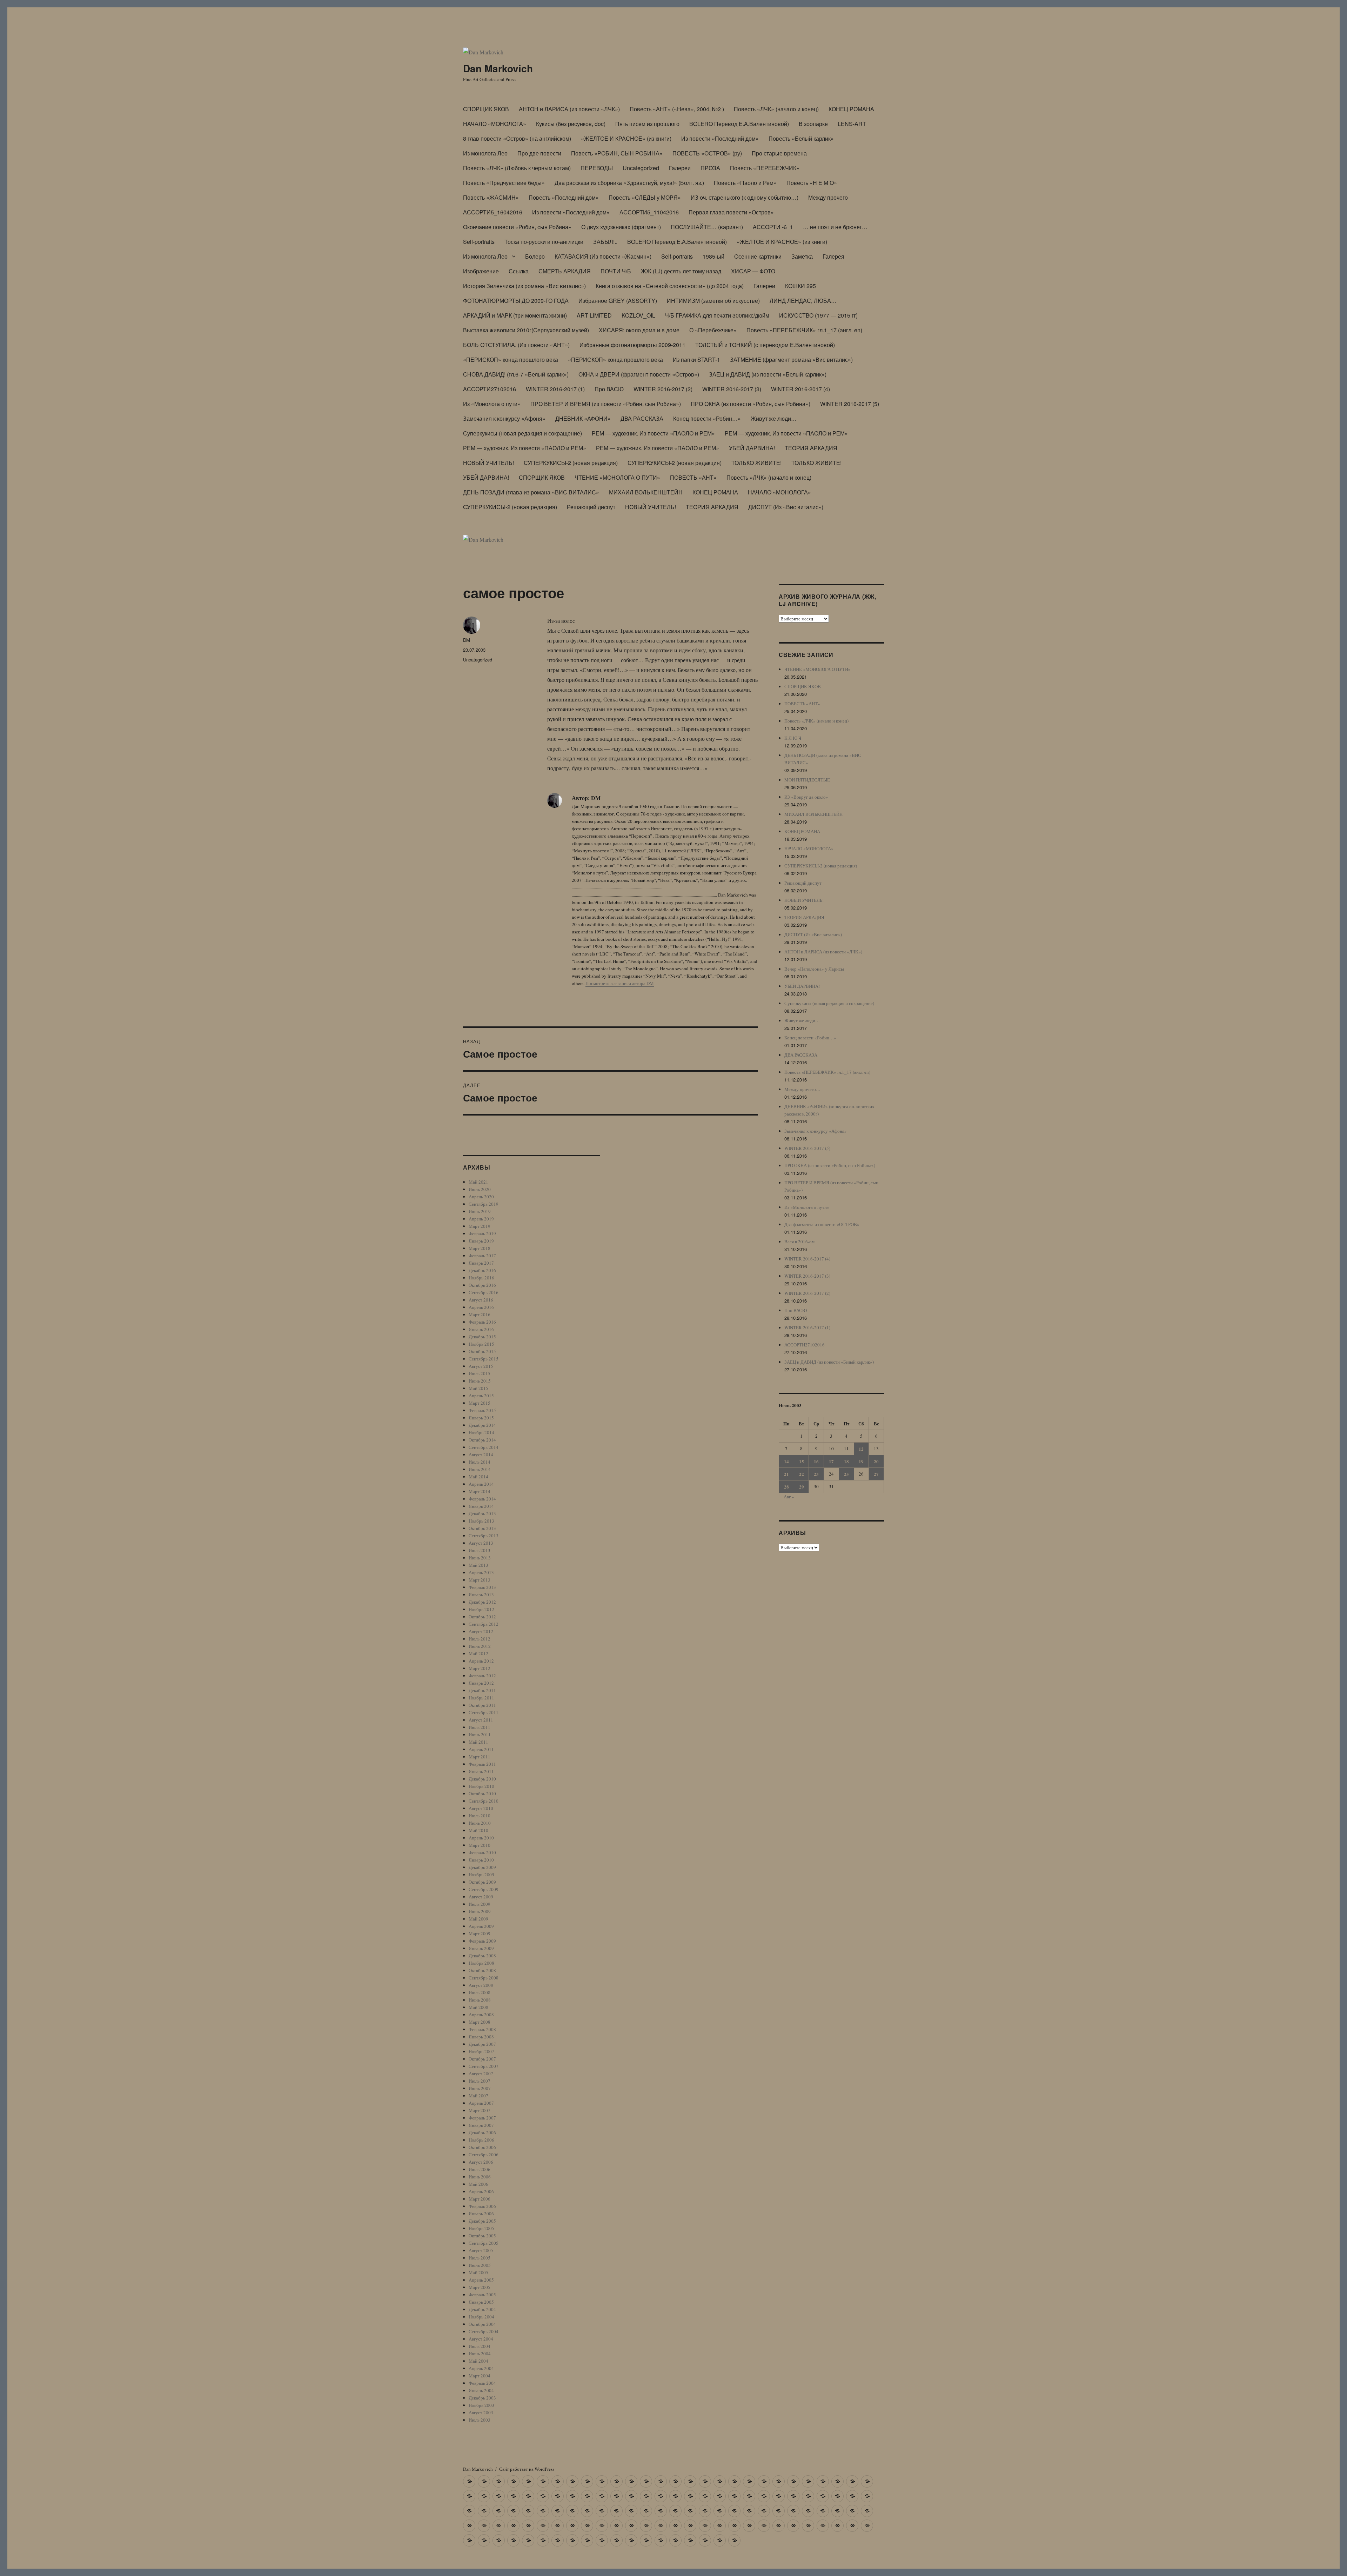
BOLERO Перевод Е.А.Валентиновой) (739, 124)
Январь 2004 (481, 2390)
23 (816, 1474)
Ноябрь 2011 (481, 1698)
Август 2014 (481, 1455)
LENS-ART (852, 124)
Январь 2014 (481, 1506)
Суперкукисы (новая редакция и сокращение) (522, 433)
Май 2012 (478, 1653)
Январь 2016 (481, 1329)
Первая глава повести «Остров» (731, 212)
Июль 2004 (480, 2346)
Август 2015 (481, 1366)
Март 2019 (480, 1226)
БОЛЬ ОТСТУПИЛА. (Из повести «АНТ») (516, 345)
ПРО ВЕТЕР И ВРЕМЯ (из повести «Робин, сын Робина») (606, 404)
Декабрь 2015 (482, 1337)
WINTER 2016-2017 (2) (663, 389)
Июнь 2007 (480, 2088)
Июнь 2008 (480, 2000)
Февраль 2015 (482, 1410)
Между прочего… (802, 1089)
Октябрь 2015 (482, 1351)
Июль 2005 (480, 2258)
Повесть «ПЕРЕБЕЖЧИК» (765, 168)
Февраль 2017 (482, 1256)
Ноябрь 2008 (481, 1963)
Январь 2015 (481, 1418)
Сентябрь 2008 (484, 1978)
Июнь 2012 (480, 1646)
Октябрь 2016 (482, 1285)
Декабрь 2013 (482, 1513)
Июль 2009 (480, 1904)
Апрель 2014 (481, 1484)
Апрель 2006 (481, 2191)
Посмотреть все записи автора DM (620, 983)
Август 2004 (481, 2339)
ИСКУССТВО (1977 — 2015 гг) (818, 315)
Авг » (789, 1497)
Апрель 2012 (481, 1661)
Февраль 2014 (482, 1499)
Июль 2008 (480, 1992)
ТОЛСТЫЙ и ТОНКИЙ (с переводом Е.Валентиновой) (765, 345)
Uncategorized (641, 168)
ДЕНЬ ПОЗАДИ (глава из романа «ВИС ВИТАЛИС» (531, 492)
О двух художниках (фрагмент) (621, 227)
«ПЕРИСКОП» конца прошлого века (511, 360)
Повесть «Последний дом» (564, 197)
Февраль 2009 (482, 1941)
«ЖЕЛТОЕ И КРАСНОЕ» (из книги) (626, 138)
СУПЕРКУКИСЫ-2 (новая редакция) (571, 463)
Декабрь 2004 (482, 2309)
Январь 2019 (481, 1241)
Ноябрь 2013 (481, 1521)
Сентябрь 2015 (484, 1359)
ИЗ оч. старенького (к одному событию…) (745, 197)
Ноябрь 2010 (481, 1786)
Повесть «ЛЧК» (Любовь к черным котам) (517, 168)
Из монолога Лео (485, 153)
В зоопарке (813, 124)
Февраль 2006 (482, 2206)
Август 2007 (481, 2074)
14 (786, 1461)
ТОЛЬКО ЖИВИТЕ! (756, 463)
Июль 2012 (480, 1639)
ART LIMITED (594, 315)
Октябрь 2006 (482, 2147)
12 (861, 1449)
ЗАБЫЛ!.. (605, 242)
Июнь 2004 (480, 2354)
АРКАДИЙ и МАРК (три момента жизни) (515, 315)
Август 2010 (481, 1808)
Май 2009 (478, 1919)
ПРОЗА (710, 168)
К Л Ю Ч (793, 738)
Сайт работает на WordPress (527, 2469)
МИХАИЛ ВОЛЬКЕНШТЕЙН (646, 492)
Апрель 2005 (481, 2280)
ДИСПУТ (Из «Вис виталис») (786, 507)
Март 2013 (480, 1580)
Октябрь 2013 (482, 1528)
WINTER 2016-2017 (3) (732, 389)
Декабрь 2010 (482, 1779)
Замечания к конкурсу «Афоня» (504, 418)
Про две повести (539, 153)
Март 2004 (480, 2376)
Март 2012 (480, 1668)
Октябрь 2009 (482, 1882)
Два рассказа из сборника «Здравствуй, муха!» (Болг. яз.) (629, 183)
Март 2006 (480, 2199)
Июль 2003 (480, 2420)
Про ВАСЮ (609, 389)
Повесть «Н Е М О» (812, 183)
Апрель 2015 (481, 1396)
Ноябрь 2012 (481, 1609)
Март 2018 (480, 1248)
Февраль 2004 (482, 2383)
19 (861, 1461)
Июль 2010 (480, 1816)
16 (816, 1461)
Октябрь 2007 (482, 2059)
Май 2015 (478, 1388)
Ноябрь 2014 (481, 1432)
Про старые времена (779, 153)
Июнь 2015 (480, 1381)
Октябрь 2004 (482, 2324)
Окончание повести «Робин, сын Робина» (517, 227)
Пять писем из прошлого (647, 124)
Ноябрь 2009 (481, 1875)
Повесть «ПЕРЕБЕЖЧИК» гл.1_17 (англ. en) (804, 330)
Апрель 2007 (481, 2103)
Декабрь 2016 (482, 1270)
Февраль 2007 (482, 2118)
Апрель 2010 (481, 1838)
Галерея (833, 256)
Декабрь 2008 (482, 1956)
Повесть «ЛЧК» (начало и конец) (776, 109)
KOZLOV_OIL (638, 315)
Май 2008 (478, 2007)
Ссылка (519, 271)
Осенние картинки (758, 256)
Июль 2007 (480, 2081)
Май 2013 (478, 1565)
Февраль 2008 (482, 2029)
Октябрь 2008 (482, 1970)
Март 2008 (480, 2022)
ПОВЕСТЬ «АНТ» (693, 477)
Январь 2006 (481, 2214)
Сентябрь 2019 (484, 1204)
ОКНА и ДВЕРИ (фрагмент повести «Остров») (639, 374)
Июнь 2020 (480, 1189)
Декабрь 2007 (482, 2044)
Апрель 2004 (481, 2368)
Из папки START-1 (696, 360)
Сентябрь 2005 (484, 2243)
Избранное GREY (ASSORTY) (618, 301)
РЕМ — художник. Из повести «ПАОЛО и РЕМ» (653, 433)
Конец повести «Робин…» (707, 418)
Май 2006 (478, 2184)
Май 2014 (478, 1477)
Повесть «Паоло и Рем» (745, 183)
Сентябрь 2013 (484, 1536)
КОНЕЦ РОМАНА (851, 109)
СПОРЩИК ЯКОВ (486, 109)
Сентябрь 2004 (484, 2331)
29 (802, 1487)
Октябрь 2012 (482, 1617)
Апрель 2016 (481, 1307)
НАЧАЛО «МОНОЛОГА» (495, 124)
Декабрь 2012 (482, 1602)
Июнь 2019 (480, 1211)
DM (467, 640)
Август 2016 (481, 1300)
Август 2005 (481, 2250)
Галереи (680, 168)
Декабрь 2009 (482, 1867)
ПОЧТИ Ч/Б (616, 271)
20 (876, 1461)
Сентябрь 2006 (484, 2155)
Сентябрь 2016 (484, 1292)
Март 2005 (480, 2287)
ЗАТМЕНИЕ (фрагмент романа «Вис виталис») (791, 360)
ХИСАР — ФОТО (753, 271)
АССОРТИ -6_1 (773, 227)
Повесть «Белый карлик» (801, 138)
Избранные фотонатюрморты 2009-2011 (632, 345)
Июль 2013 (480, 1550)
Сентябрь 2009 (484, 1889)
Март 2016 (480, 1314)
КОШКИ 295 (800, 286)
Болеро (535, 256)
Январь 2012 (481, 1683)
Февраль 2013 (482, 1587)
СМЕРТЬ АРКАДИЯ (565, 271)
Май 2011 (478, 1742)
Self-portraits (479, 242)
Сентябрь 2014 (484, 1447)
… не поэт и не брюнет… (835, 227)
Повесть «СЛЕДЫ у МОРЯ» (645, 197)
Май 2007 (478, 2096)
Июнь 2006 (480, 2177)
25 (846, 1474)
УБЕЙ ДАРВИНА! (752, 448)
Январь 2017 (481, 1263)
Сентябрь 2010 (484, 1801)
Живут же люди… (774, 418)
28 (786, 1487)
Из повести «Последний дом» (720, 138)
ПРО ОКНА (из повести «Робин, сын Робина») (750, 404)
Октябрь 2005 (482, 2236)
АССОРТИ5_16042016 (493, 212)
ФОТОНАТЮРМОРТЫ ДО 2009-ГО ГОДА (516, 301)
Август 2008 (481, 1985)
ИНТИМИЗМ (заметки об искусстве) (713, 301)
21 (786, 1474)
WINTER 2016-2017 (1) (555, 389)
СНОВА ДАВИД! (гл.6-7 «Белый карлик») (516, 374)
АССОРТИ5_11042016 (649, 212)
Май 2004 (478, 2361)
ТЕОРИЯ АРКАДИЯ (811, 448)
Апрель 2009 (481, 1926)
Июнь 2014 (480, 1469)
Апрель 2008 (481, 2015)
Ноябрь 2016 (481, 1278)
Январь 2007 (481, 2125)
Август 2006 (481, 2162)
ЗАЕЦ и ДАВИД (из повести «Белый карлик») (768, 374)
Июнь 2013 (480, 1558)
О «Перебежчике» (713, 330)
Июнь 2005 (480, 2265)
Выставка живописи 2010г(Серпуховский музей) (526, 330)
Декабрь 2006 (482, 2132)
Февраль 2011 (482, 1764)
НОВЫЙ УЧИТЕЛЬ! (488, 463)
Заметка (802, 256)
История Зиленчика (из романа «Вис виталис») (524, 286)
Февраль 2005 (482, 2295)
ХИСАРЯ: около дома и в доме (639, 330)
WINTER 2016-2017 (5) (850, 404)
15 (802, 1461)
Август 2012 (481, 1631)
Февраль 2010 (482, 1852)
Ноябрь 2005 (481, 2228)
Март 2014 (480, 1491)
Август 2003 (481, 2412)
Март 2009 (480, 1933)
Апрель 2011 (481, 1749)
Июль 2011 (480, 1727)
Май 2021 (478, 1182)
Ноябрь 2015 (481, 1344)
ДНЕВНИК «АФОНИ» (583, 418)
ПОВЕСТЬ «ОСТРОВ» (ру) (707, 153)
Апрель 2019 (481, 1219)
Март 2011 (480, 1757)
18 (846, 1461)
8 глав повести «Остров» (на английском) (517, 138)
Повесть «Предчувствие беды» (504, 183)
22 (802, 1474)
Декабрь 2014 (482, 1425)
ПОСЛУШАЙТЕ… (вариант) (707, 227)
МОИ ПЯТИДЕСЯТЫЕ (807, 780)
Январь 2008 (481, 2037)
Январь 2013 (481, 1595)
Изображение (481, 271)
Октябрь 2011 (482, 1705)
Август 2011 (481, 1720)
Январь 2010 (481, 1860)
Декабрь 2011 (482, 1690)
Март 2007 (480, 2110)
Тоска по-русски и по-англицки (544, 242)
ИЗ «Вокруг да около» (806, 797)
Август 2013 (481, 1543)
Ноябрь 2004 (481, 2317)
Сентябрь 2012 (484, 1624)
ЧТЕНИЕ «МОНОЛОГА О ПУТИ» (617, 477)
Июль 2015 (480, 1373)
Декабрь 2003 (482, 2398)
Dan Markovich (498, 68)
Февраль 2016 (482, 1322)
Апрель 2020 (481, 1197)
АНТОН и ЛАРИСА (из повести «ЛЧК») (569, 109)
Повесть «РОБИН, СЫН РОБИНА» (617, 153)
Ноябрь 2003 (481, 2405)
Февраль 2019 (482, 1233)
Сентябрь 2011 (484, 1712)
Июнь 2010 (480, 1823)
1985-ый (713, 256)
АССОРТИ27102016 (490, 389)
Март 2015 (480, 1403)
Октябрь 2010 (482, 1793)
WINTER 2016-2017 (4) (800, 389)
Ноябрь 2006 (481, 2140)
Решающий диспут (591, 507)
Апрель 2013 (481, 1572)
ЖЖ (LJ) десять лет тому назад (681, 271)
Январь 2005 (481, 2302)
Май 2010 (478, 1830)
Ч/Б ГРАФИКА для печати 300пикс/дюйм (717, 315)
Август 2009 (481, 1897)
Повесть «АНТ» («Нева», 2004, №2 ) (677, 109)
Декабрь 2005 (482, 2221)
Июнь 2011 (480, 1735)
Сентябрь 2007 (484, 2066)
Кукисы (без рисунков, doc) (571, 124)
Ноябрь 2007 (481, 2051)
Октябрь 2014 (482, 1440)
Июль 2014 (480, 1462)
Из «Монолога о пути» (492, 404)
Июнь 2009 (480, 1911)
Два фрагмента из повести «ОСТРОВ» (822, 1224)
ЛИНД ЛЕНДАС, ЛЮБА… (803, 301)
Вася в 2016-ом (799, 1242)
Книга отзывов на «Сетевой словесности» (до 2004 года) (670, 286)
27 (876, 1474)
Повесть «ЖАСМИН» (491, 197)
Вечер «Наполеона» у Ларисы (814, 969)
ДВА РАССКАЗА (642, 418)
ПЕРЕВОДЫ (597, 168)
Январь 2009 (481, 1948)
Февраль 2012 (482, 1676)
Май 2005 (478, 2272)
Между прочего (828, 197)
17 (831, 1461)
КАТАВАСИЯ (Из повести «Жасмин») (603, 256)
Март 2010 (480, 1845)
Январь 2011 (481, 1771)
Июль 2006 (480, 2169)
